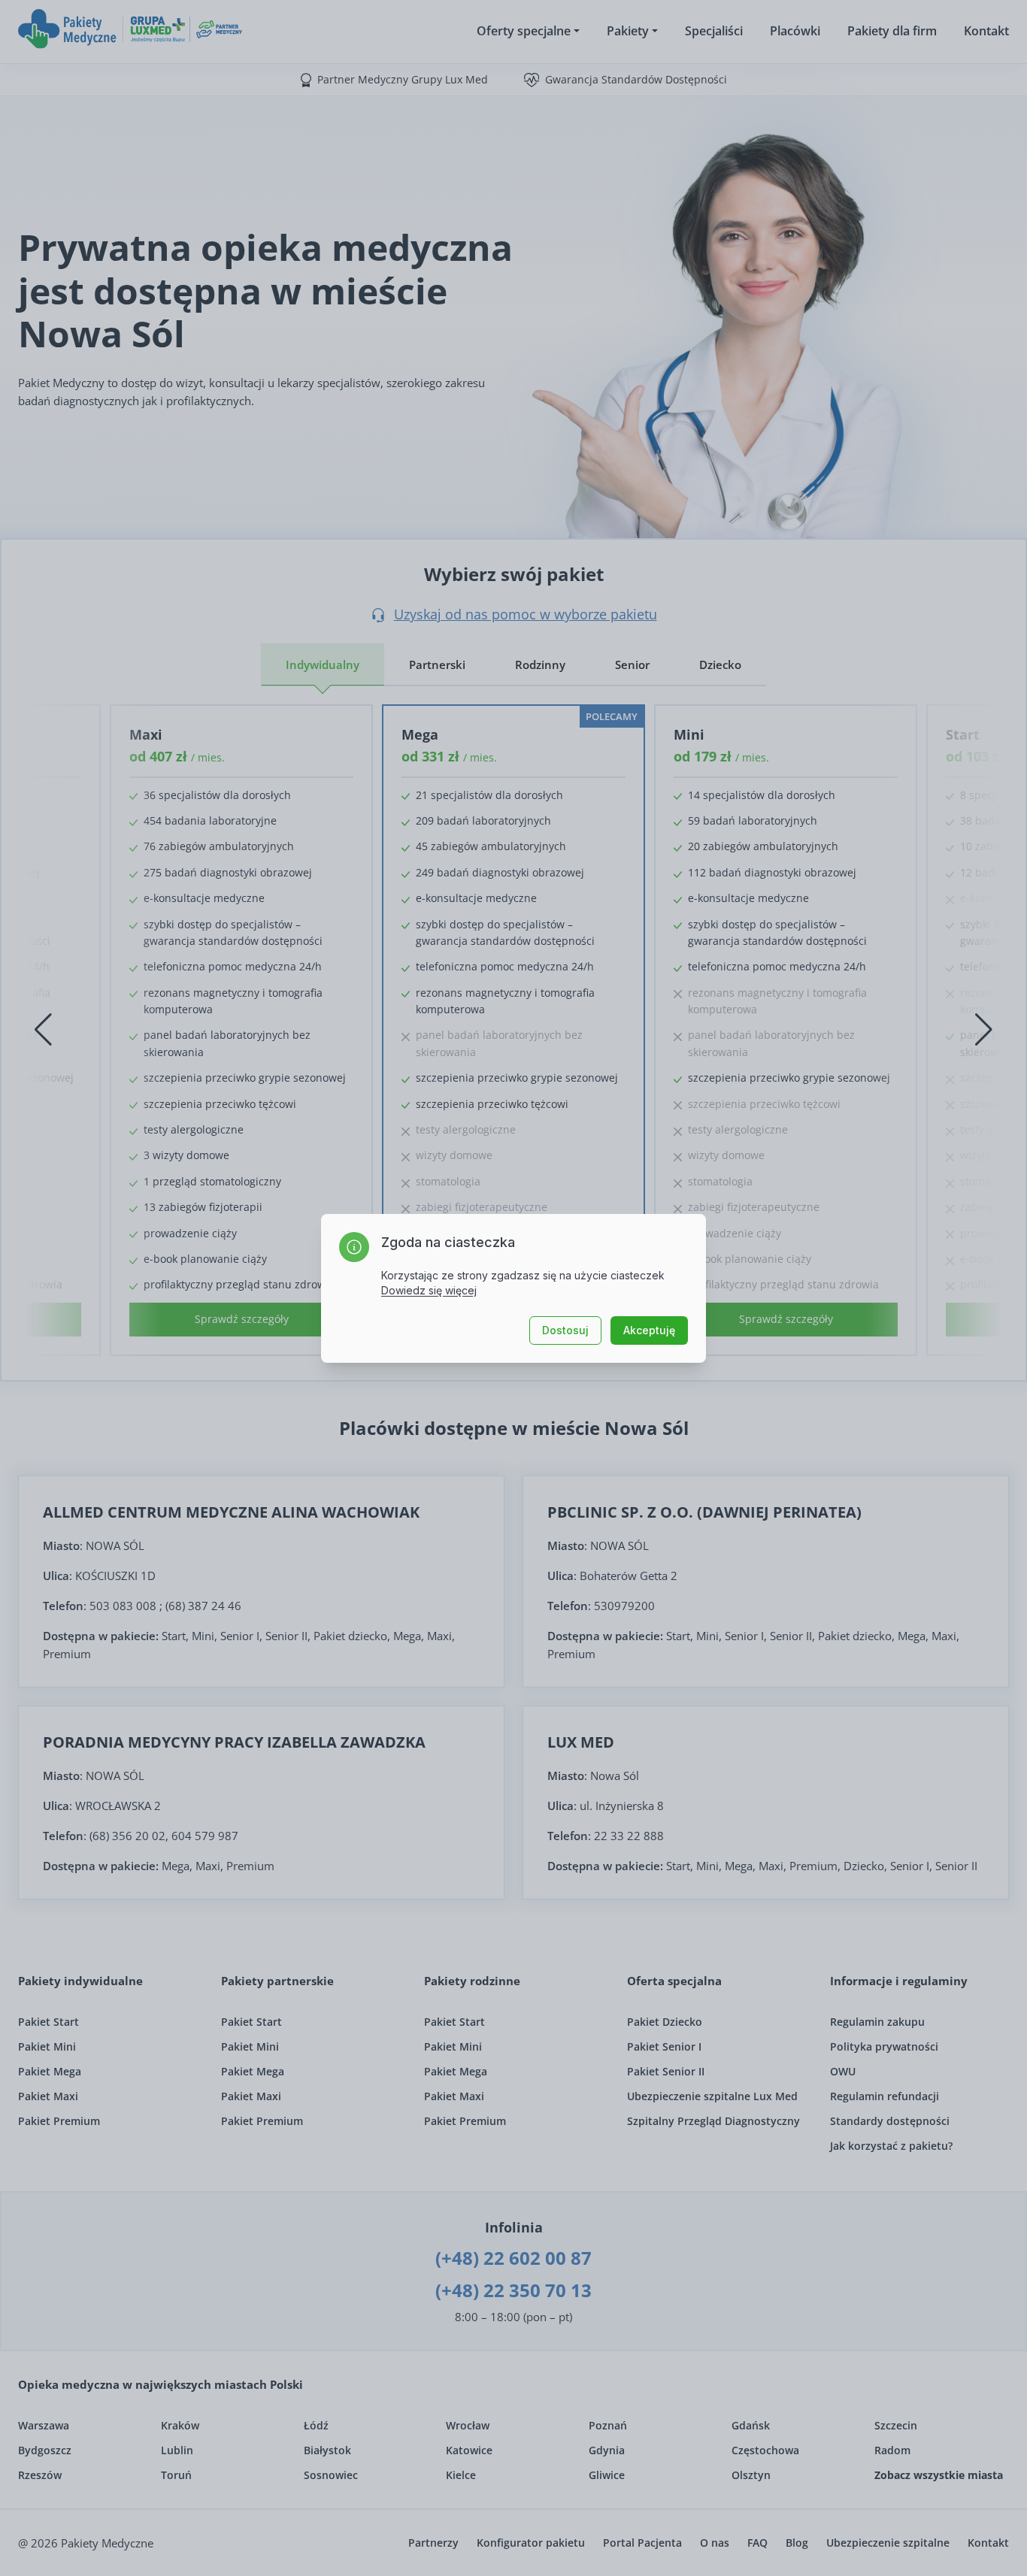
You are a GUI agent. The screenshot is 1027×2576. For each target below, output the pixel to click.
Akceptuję (649, 1330)
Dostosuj (565, 1330)
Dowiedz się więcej (429, 1290)
